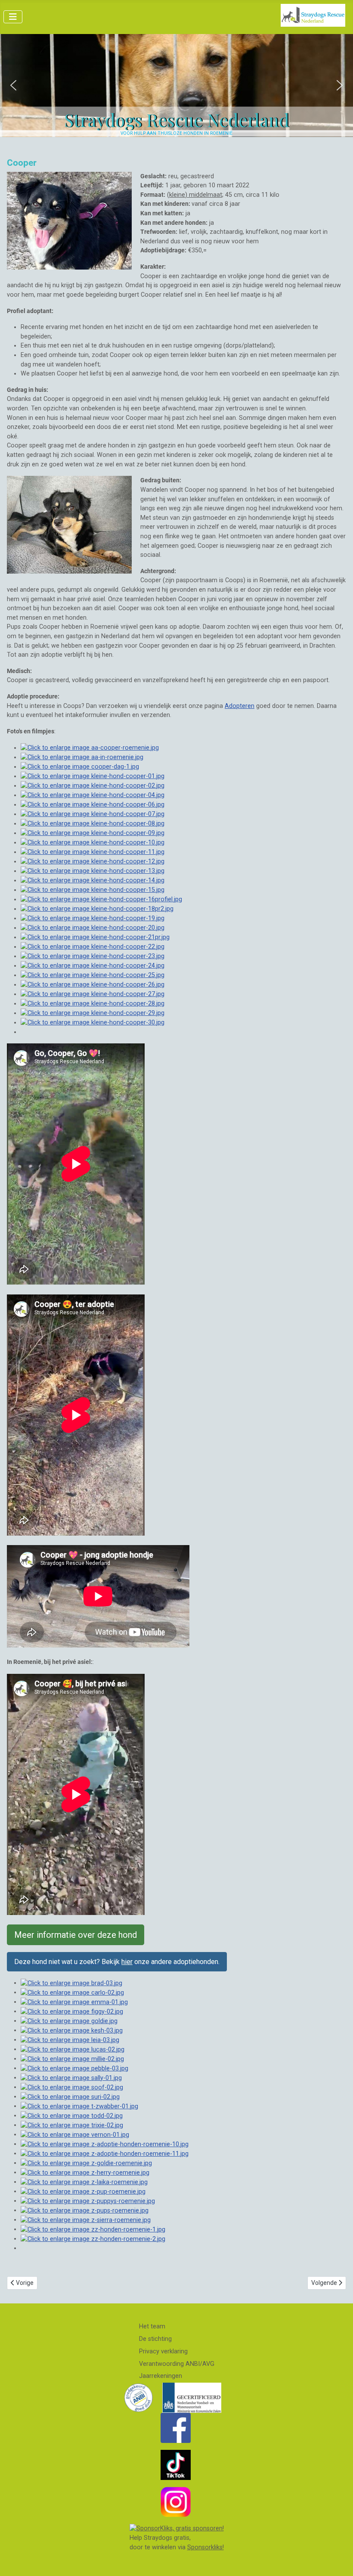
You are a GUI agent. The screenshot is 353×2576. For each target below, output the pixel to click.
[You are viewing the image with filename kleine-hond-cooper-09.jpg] (93, 833)
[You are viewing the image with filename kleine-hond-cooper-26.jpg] (93, 985)
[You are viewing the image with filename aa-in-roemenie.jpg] (82, 757)
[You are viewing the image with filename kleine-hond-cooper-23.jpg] (93, 956)
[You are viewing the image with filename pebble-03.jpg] (74, 2068)
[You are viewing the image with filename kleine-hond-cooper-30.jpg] (93, 1023)
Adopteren (240, 706)
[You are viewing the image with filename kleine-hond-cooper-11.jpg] (93, 852)
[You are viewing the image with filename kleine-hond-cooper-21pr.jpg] (95, 937)
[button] (13, 85)
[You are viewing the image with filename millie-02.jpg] (72, 2059)
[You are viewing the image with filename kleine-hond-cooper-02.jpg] (93, 786)
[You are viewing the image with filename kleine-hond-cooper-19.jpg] (93, 918)
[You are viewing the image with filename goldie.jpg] (69, 2021)
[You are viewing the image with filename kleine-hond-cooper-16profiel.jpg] (101, 899)
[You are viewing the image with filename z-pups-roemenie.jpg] (85, 2210)
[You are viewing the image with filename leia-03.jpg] (70, 2040)
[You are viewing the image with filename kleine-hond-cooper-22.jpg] (93, 947)
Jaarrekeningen (161, 2376)
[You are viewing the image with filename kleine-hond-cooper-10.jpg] (93, 843)
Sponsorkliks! (206, 2547)
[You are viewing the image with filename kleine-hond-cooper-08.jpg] (93, 824)
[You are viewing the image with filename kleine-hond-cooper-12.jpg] (93, 861)
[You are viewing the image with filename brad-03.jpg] (71, 1983)
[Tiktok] (176, 2465)
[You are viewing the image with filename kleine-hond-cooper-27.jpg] (93, 994)
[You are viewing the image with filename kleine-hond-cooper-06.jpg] (93, 805)
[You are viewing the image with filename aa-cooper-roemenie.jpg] (90, 748)
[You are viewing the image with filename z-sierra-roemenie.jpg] (86, 2220)
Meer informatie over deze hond (76, 1935)
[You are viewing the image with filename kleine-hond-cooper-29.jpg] (93, 1013)
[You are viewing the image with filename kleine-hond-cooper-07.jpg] (93, 814)
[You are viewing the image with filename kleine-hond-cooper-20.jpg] (93, 928)
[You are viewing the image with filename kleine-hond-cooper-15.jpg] (93, 890)
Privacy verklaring (163, 2351)
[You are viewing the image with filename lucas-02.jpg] (73, 2049)
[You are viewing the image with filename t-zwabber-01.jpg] (79, 2106)
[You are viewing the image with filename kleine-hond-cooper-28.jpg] (93, 1004)
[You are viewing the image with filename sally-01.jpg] (71, 2078)
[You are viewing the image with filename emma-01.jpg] (74, 2002)
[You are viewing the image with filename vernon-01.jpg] (75, 2134)
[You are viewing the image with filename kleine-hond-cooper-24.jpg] (93, 966)
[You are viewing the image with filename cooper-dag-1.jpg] (80, 767)
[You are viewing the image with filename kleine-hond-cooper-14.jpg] (93, 880)
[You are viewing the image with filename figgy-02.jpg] (72, 2011)
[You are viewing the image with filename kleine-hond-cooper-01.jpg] (93, 776)
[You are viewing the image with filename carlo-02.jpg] (72, 1992)
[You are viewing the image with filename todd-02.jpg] (72, 2115)
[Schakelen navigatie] (13, 17)
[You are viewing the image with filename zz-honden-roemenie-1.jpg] (93, 2229)
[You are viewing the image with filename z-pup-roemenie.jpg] (83, 2191)
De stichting (155, 2339)
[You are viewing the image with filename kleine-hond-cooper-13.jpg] (93, 871)
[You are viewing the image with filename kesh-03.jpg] (72, 2030)
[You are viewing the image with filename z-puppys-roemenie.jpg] (88, 2201)
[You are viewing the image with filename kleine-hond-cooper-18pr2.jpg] (97, 909)
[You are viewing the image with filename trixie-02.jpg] (72, 2125)
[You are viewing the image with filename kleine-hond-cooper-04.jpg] (93, 795)
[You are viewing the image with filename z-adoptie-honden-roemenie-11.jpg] (105, 2153)
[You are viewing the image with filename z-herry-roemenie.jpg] (85, 2172)
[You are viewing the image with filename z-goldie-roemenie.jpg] (86, 2163)
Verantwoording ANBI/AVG (177, 2364)
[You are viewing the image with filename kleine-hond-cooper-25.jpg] (93, 975)
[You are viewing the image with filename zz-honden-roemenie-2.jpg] (93, 2239)
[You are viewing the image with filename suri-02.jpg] (70, 2096)
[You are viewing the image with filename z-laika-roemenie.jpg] (84, 2182)
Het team (152, 2326)
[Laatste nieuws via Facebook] (176, 2428)
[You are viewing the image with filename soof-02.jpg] (72, 2087)
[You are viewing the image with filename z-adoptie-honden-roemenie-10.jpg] (105, 2144)
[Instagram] (176, 2502)
